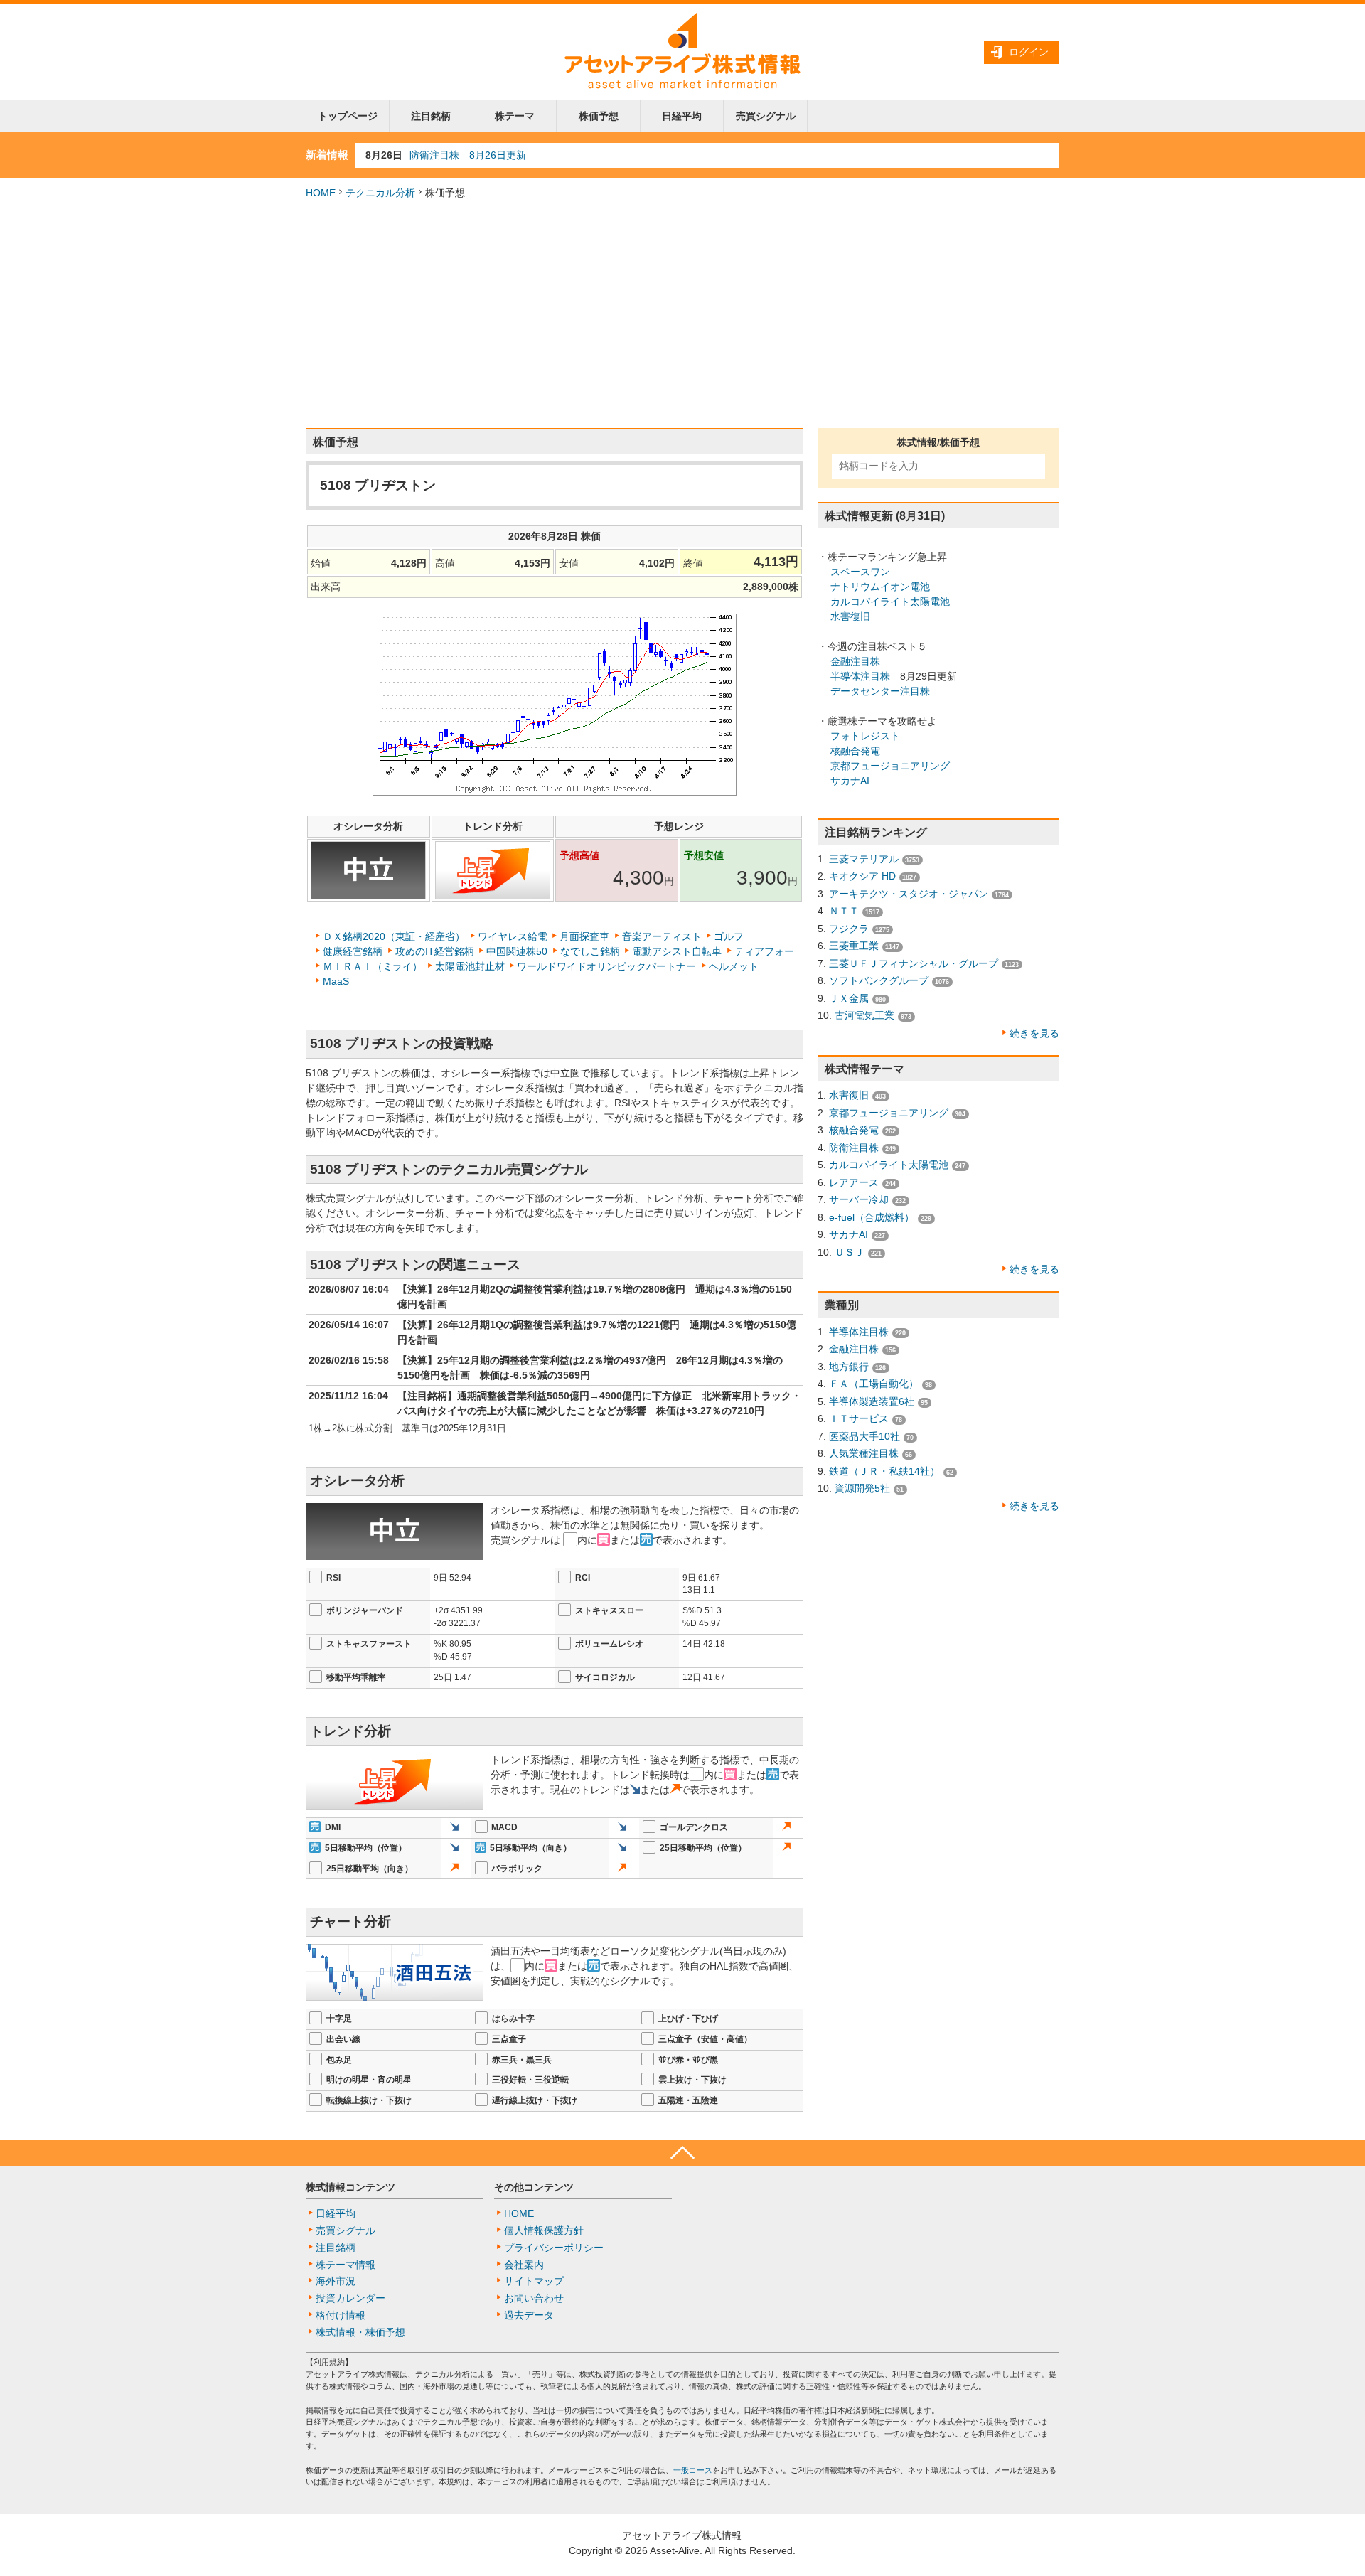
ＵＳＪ (850, 1252)
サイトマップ (534, 2281)
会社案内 (524, 2265)
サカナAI (850, 781)
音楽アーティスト (662, 936)
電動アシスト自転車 (677, 951)
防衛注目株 (854, 1148)
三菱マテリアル (864, 859)
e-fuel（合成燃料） (872, 1217)
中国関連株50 (517, 951)
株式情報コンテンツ (350, 2187)
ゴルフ (729, 936)
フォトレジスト (865, 736)
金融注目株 (855, 661)
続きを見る (1034, 1033)
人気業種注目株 (864, 1453)
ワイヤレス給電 (513, 936)
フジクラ (849, 929)
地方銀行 (849, 1367)
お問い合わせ (534, 2298)
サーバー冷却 (859, 1199)
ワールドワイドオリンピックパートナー (606, 966)
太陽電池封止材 (470, 966)
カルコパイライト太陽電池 (890, 602)
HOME (321, 193)
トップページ (348, 116)
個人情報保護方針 (544, 2230)
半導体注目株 (860, 676)
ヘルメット (734, 966)
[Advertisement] (682, 314)
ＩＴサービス (859, 1418)
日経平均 (682, 116)
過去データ (529, 2315)
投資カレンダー (350, 2298)
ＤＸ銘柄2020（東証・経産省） (394, 936)
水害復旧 (850, 616)
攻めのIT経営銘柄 (435, 951)
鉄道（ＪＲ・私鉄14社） (884, 1471)
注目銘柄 (431, 116)
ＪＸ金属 (849, 998)
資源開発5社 (862, 1488)
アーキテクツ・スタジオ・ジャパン (909, 894)
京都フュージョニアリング (890, 766)
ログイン (1029, 52)
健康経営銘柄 (353, 951)
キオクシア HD (862, 876)
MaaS (336, 981)
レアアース (854, 1182)
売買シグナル (766, 116)
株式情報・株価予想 (360, 2332)
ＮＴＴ (844, 911)
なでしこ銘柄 (590, 951)
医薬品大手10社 (864, 1436)
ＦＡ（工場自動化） (874, 1384)
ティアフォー (764, 951)
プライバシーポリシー (554, 2248)
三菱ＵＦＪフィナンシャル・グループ (914, 963)
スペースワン (860, 572)
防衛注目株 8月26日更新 (468, 155)
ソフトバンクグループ (879, 980)
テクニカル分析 (380, 193)
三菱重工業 (854, 946)
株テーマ (515, 116)
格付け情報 (341, 2315)
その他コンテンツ (534, 2187)
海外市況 (336, 2281)
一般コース (693, 2470)
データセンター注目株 (880, 691)
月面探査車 (584, 936)
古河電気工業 (864, 1015)
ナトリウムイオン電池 (880, 587)
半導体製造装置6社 (872, 1401)
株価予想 (599, 116)
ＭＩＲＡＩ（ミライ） (373, 966)
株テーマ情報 (346, 2265)
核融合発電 (855, 751)
